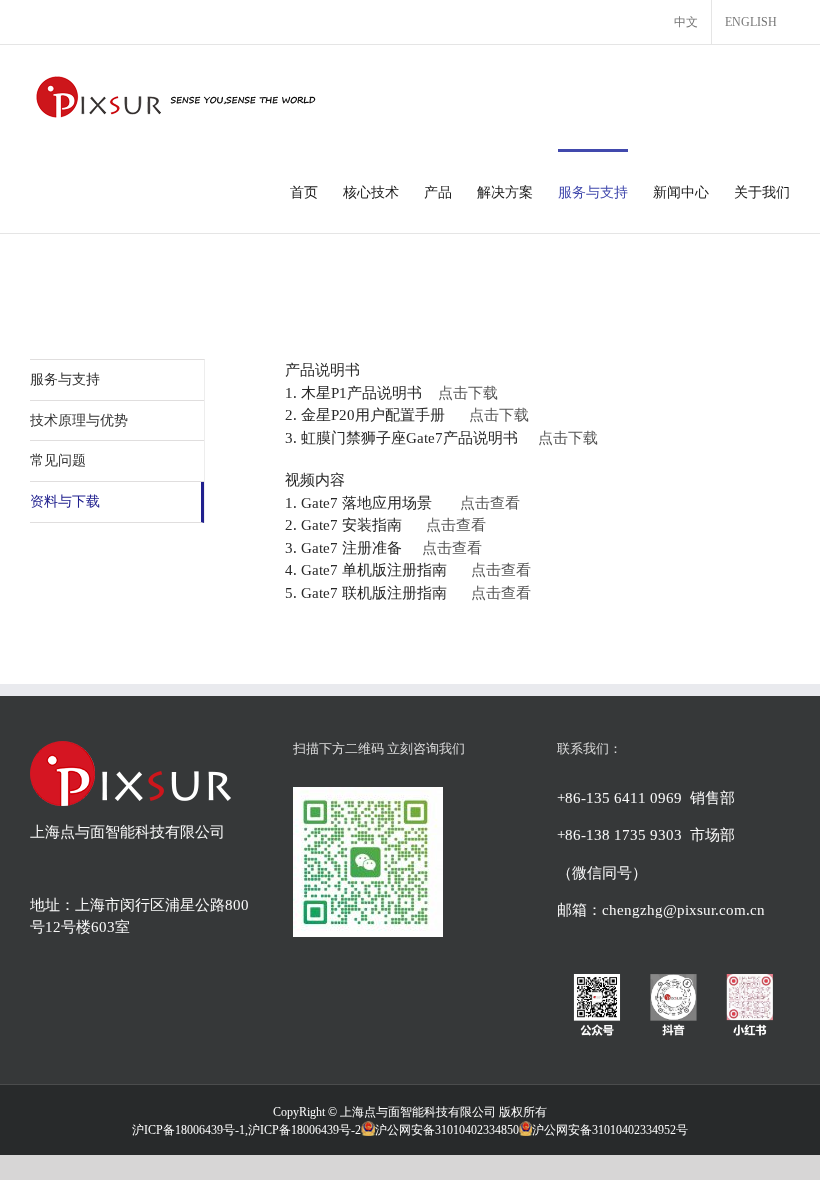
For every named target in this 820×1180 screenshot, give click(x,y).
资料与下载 (65, 501)
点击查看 (490, 503)
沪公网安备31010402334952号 (610, 1130)
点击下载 (468, 393)
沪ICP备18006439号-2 (304, 1130)
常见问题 (58, 460)
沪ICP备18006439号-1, (190, 1130)
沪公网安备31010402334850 (447, 1130)
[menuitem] (686, 22)
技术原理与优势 (79, 420)
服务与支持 (65, 379)
